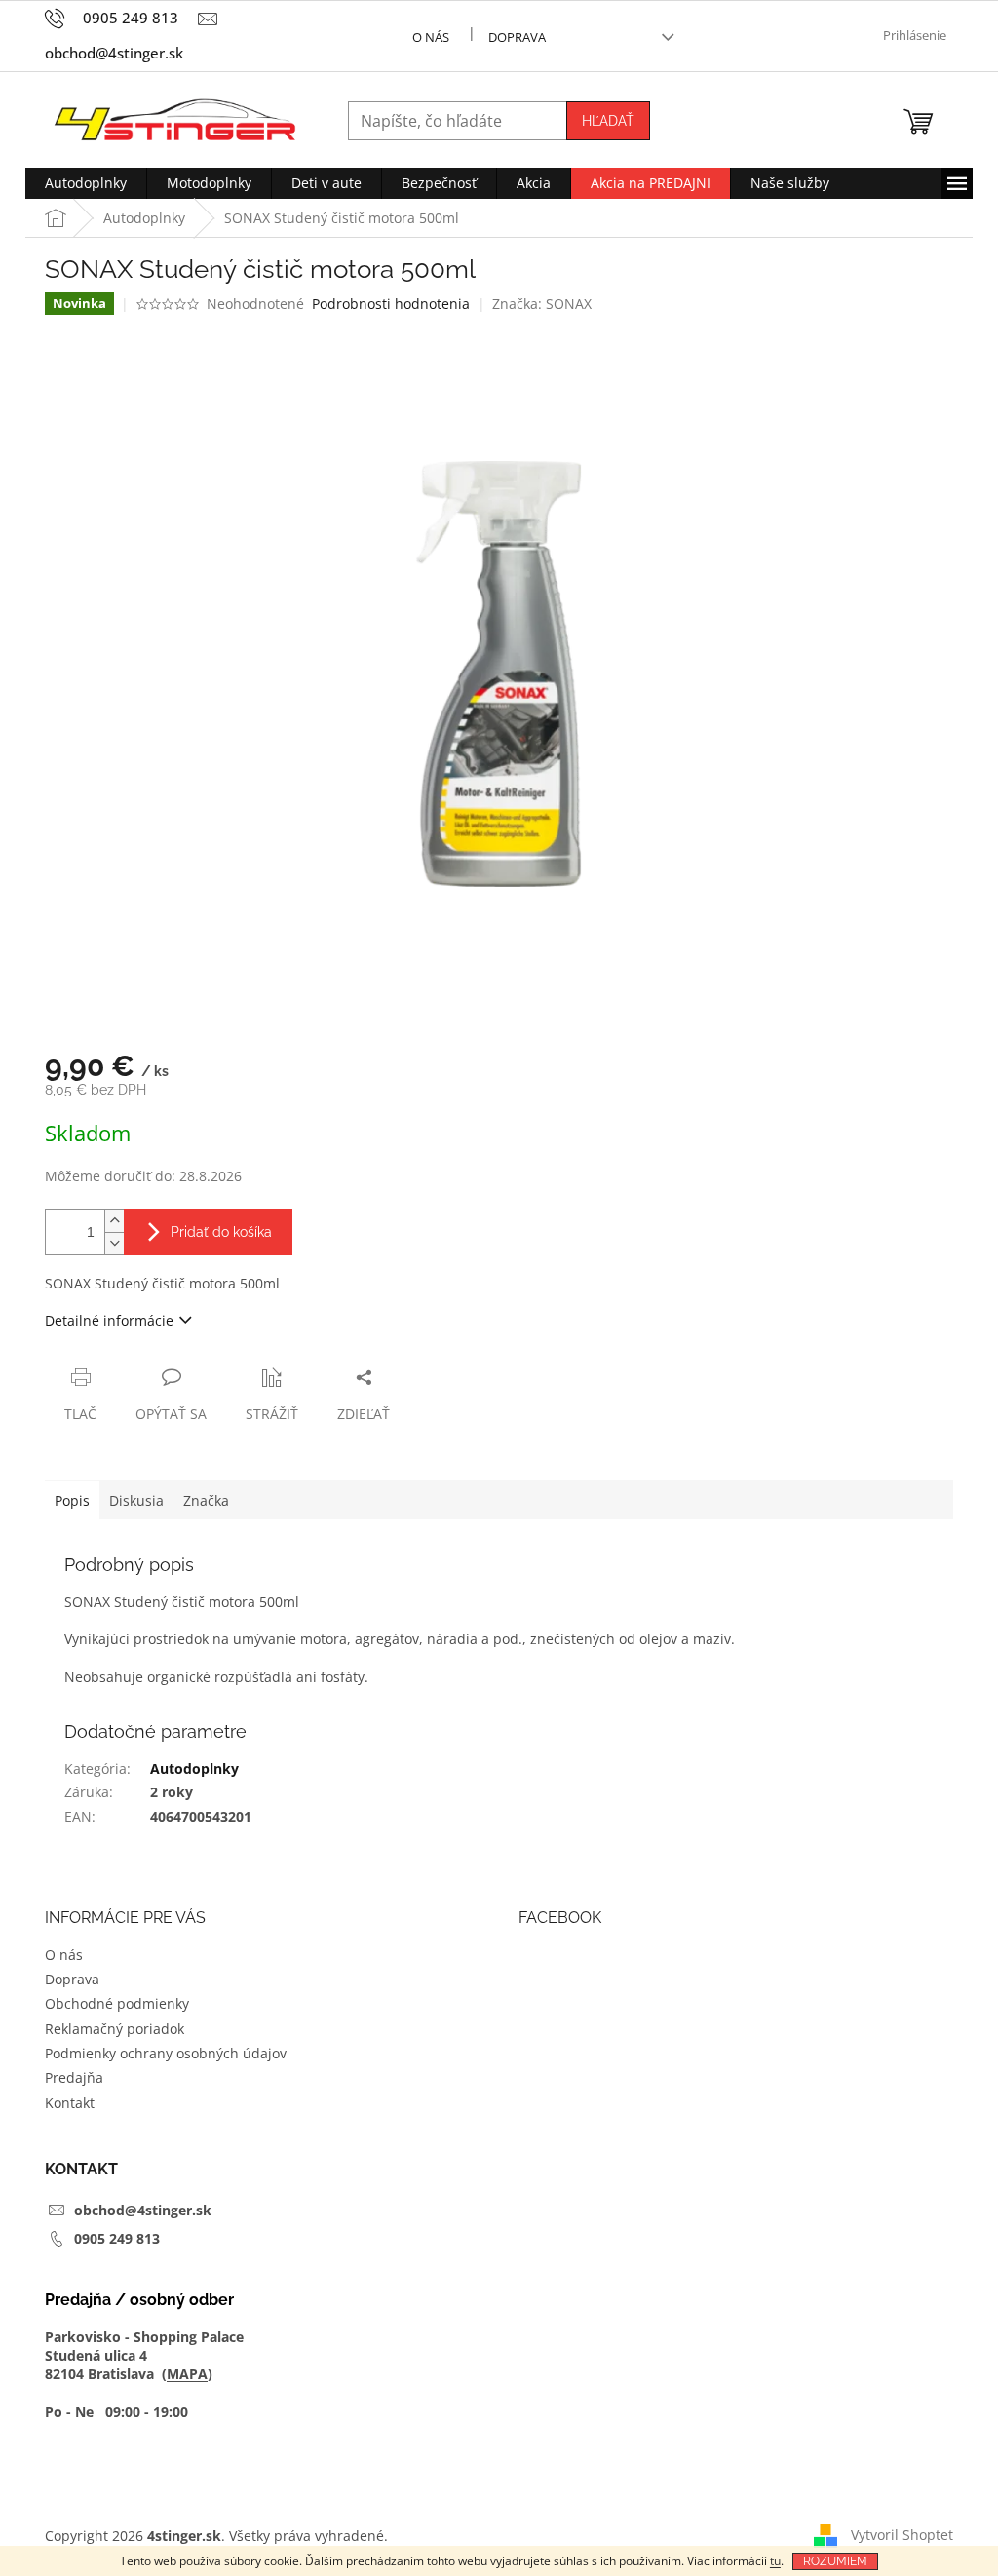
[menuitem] (86, 183)
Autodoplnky (194, 1769)
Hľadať (608, 121)
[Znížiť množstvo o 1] (114, 1243)
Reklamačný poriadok (115, 2029)
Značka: (542, 304)
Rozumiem (835, 2561)
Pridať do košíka (221, 1232)
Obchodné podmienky (117, 2003)
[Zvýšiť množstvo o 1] (114, 1221)
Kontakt (70, 2103)
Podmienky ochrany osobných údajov (166, 2053)
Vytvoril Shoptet (902, 2535)
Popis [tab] (72, 1500)
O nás (431, 37)
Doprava (517, 37)
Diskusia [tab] (136, 1500)
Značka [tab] (206, 1500)
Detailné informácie (109, 1320)
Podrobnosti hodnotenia (391, 304)
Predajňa (74, 2077)
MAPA (187, 2374)
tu (775, 2561)
